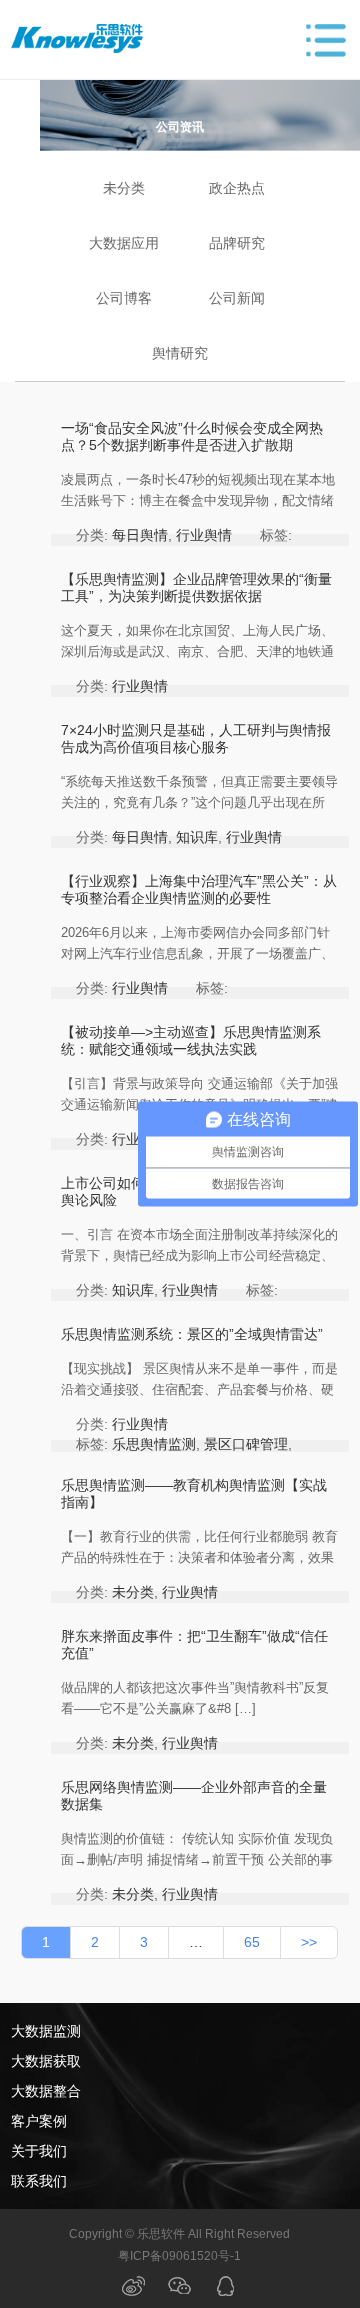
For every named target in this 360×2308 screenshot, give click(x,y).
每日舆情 (140, 535)
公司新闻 (237, 298)
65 (252, 1942)
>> (309, 1942)
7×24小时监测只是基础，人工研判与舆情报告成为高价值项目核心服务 (196, 738)
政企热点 (237, 188)
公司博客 (124, 298)
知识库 (197, 837)
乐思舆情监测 (154, 1444)
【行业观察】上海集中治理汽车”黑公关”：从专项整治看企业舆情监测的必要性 (199, 889)
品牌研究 (237, 243)
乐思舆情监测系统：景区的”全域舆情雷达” (192, 1334)
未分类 (124, 188)
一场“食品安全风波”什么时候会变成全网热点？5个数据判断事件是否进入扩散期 (192, 436)
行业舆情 (204, 535)
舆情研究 (180, 353)
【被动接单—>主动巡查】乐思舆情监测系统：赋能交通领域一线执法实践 (191, 1040)
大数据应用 (124, 243)
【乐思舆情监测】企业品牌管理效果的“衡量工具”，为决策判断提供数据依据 (196, 587)
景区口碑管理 (246, 1444)
